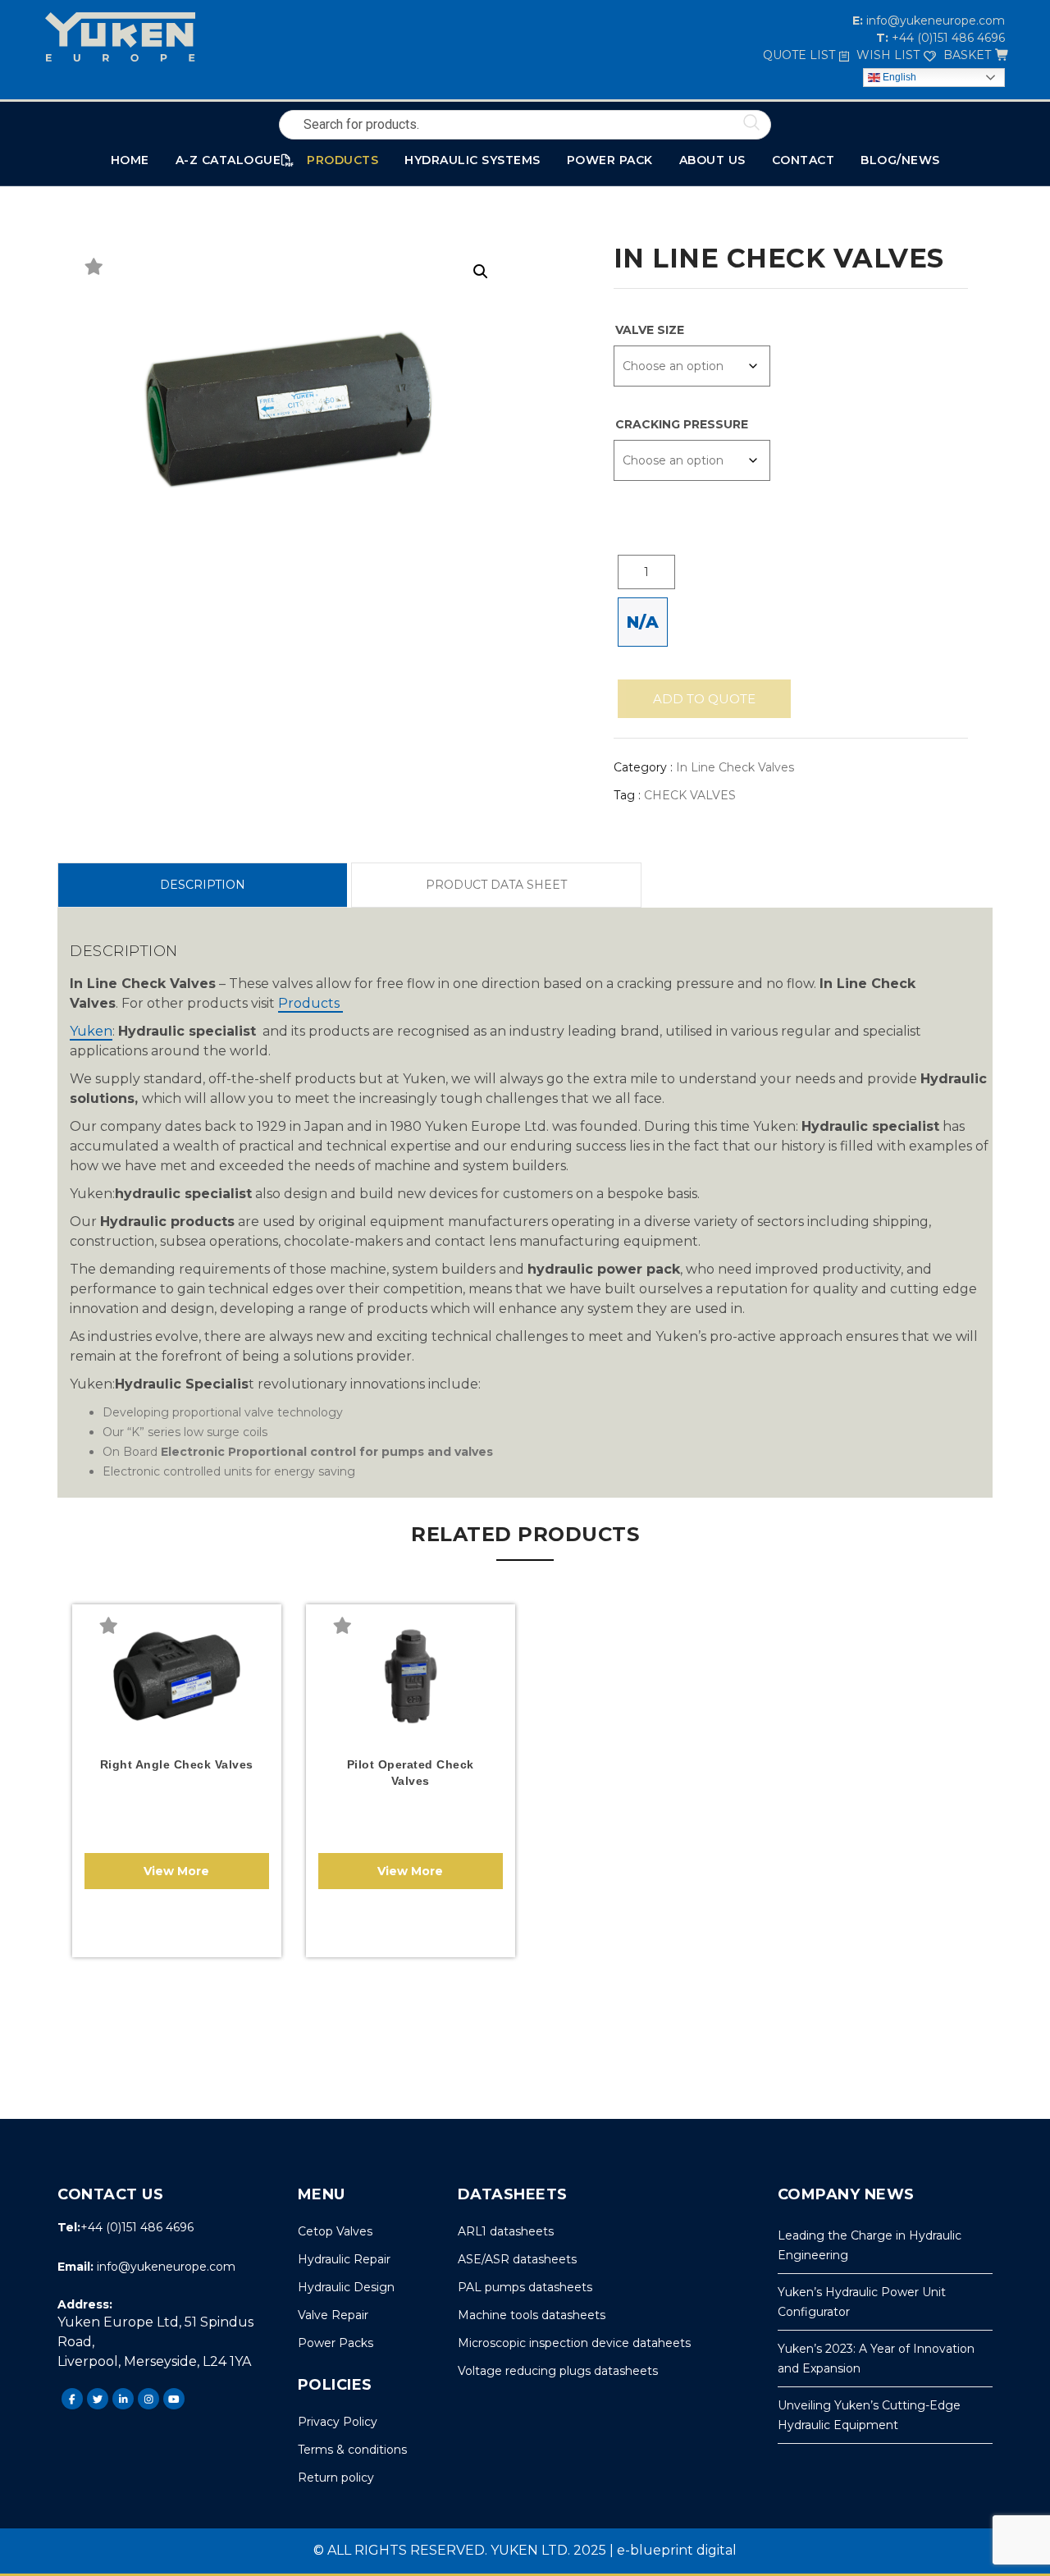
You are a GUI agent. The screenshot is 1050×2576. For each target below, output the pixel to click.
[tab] (202, 885)
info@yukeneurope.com (934, 21)
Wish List (888, 55)
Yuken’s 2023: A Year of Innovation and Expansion (876, 2359)
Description (203, 885)
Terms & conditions (352, 2450)
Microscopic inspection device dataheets (574, 2343)
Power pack (610, 160)
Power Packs (336, 2343)
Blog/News (900, 160)
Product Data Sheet (496, 885)
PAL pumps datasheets (525, 2287)
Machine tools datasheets (532, 2315)
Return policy (336, 2478)
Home (130, 160)
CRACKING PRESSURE (682, 424)
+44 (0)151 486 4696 (947, 38)
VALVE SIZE (650, 330)
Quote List (799, 55)
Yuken (91, 1031)
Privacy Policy (338, 2422)
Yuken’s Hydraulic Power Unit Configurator (862, 2302)
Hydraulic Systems (472, 160)
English (898, 77)
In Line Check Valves (735, 767)
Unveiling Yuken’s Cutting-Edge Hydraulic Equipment (869, 2415)
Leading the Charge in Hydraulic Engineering (870, 2245)
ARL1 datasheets (506, 2231)
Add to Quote (704, 699)
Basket (967, 55)
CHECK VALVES (690, 795)
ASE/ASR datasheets (517, 2259)
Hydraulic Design (346, 2287)
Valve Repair (333, 2315)
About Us (712, 160)
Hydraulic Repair (344, 2259)
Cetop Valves (335, 2231)
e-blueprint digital (677, 2550)
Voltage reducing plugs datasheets (558, 2371)
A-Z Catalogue (228, 160)
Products (310, 1003)
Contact (803, 160)
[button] (481, 272)
